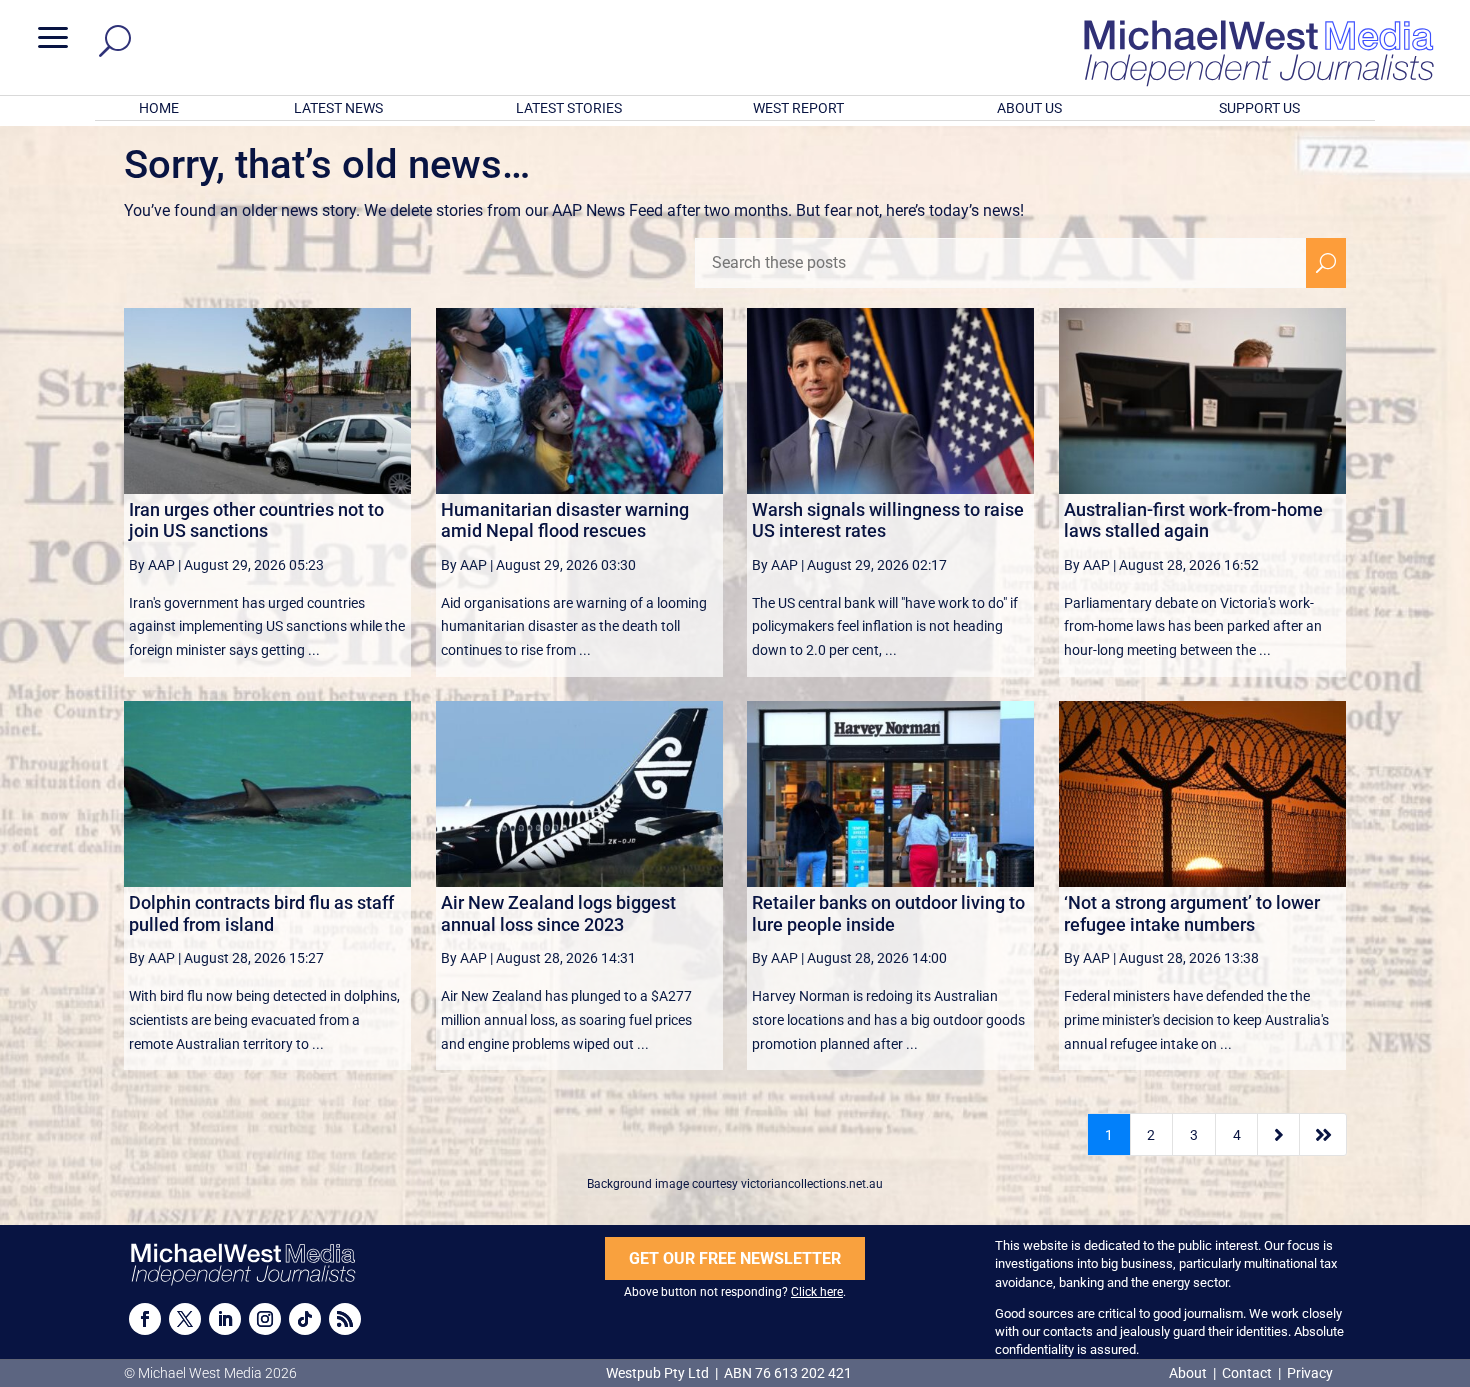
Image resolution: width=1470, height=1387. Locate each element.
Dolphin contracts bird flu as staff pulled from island (261, 913)
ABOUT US (1029, 108)
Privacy (1310, 1373)
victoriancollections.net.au (812, 1184)
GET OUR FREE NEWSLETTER (735, 1258)
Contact (1247, 1373)
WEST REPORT (798, 108)
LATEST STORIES (569, 108)
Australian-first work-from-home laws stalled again (1193, 520)
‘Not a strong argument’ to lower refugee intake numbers (1192, 913)
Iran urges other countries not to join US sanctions (256, 520)
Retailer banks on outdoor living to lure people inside (888, 913)
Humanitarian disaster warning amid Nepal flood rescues (565, 520)
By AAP (152, 565)
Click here (817, 1292)
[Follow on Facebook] (145, 1319)
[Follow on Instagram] (265, 1319)
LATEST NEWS (338, 108)
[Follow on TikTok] (305, 1319)
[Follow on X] (185, 1319)
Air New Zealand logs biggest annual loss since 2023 (558, 913)
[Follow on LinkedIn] (225, 1319)
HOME (159, 108)
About (1189, 1373)
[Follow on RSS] (345, 1319)
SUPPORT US (1259, 108)
